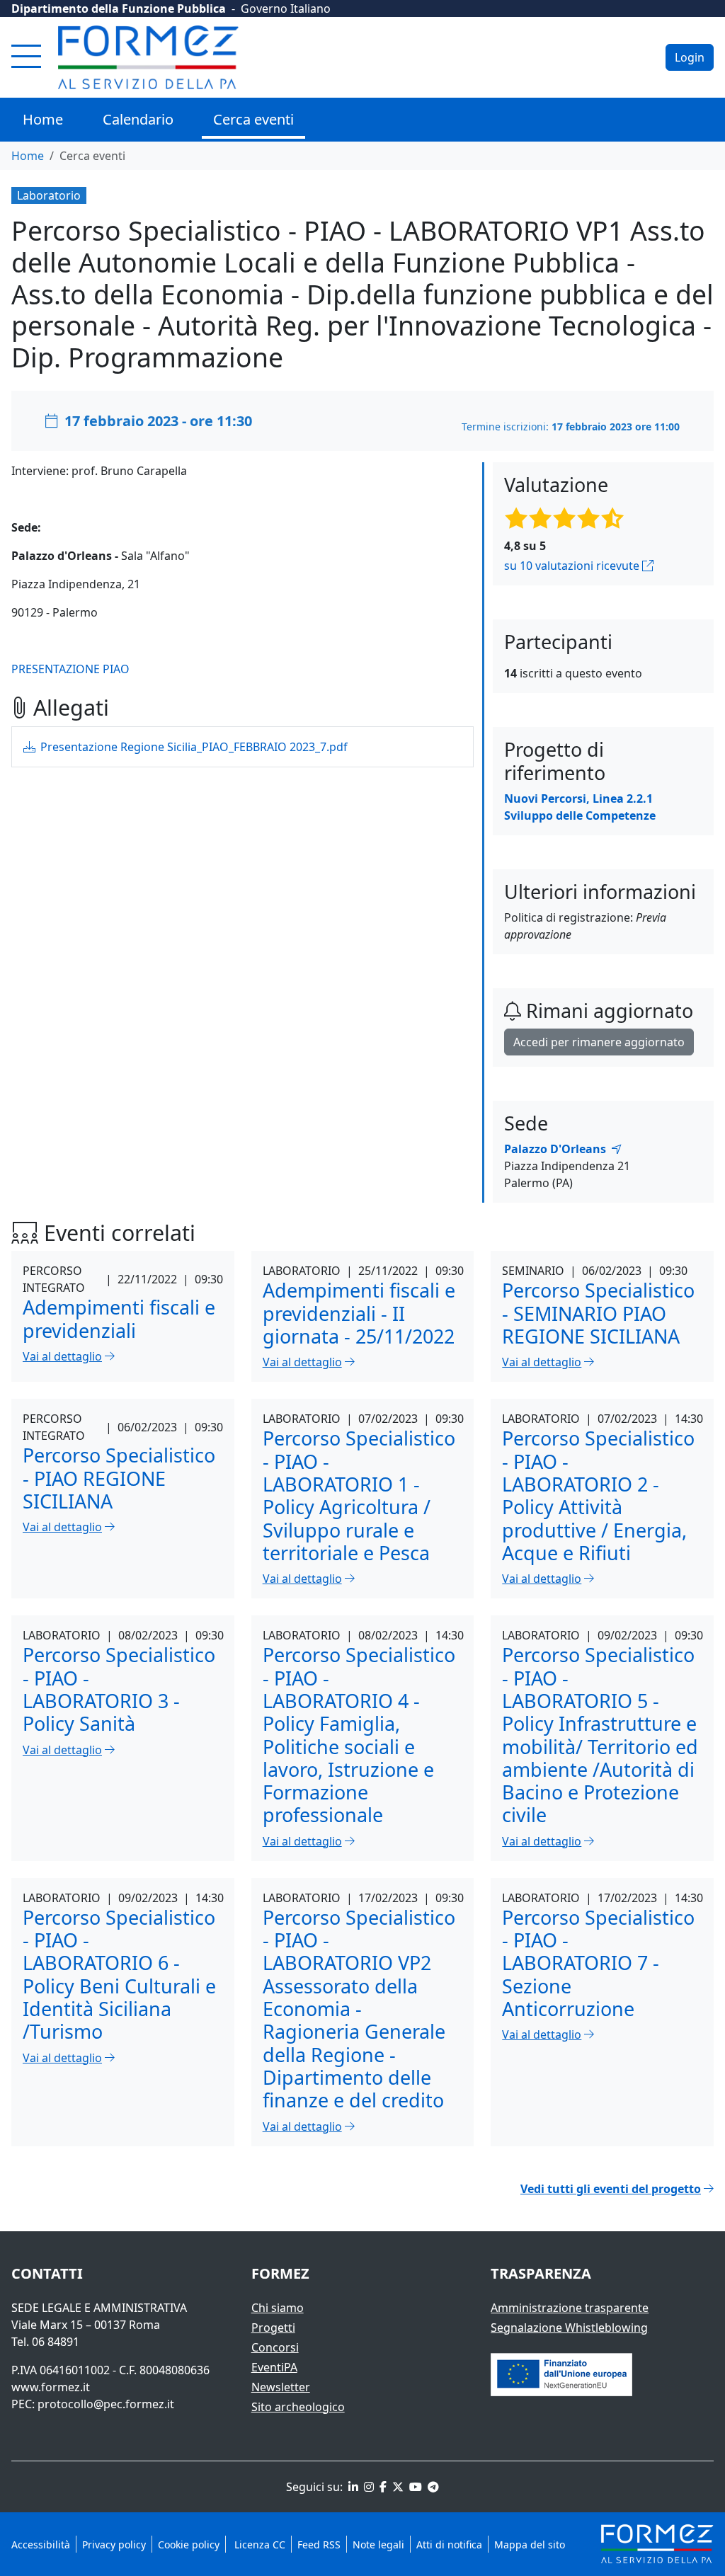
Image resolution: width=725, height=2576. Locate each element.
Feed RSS (319, 2544)
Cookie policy (189, 2544)
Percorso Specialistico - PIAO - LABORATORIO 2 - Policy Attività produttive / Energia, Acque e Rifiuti (598, 1495)
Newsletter (281, 2387)
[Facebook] (382, 2487)
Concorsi (275, 2347)
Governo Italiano (286, 8)
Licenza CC (258, 2544)
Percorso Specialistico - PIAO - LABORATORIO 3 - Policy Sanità (119, 1689)
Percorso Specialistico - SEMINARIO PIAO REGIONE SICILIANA (598, 1313)
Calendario (138, 119)
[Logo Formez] (148, 57)
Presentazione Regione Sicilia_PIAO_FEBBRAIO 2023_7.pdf (193, 747)
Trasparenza (541, 2273)
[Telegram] (432, 2487)
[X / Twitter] (396, 2487)
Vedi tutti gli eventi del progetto (611, 2189)
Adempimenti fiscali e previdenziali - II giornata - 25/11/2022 (359, 1313)
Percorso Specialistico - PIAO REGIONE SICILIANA (119, 1478)
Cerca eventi (253, 119)
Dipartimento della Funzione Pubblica (119, 8)
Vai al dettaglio (62, 1356)
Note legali (378, 2544)
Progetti (273, 2328)
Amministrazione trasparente (570, 2308)
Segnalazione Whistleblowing (569, 2328)
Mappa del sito (530, 2544)
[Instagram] (367, 2487)
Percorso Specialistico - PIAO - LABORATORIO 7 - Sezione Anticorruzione (598, 1963)
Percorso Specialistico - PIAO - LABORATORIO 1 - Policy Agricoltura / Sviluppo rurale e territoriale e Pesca (359, 1495)
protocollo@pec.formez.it (106, 2404)
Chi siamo (278, 2308)
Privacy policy (114, 2544)
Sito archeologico (298, 2407)
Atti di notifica (449, 2544)
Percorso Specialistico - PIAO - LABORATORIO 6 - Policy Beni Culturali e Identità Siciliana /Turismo (119, 1975)
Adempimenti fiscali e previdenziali (119, 1318)
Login (690, 57)
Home (43, 119)
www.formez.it (51, 2387)
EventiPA (274, 2367)
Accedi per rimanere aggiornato (599, 1042)
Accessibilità (41, 2544)
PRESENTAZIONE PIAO (70, 669)
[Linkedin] (352, 2487)
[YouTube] (414, 2487)
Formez (280, 2273)
